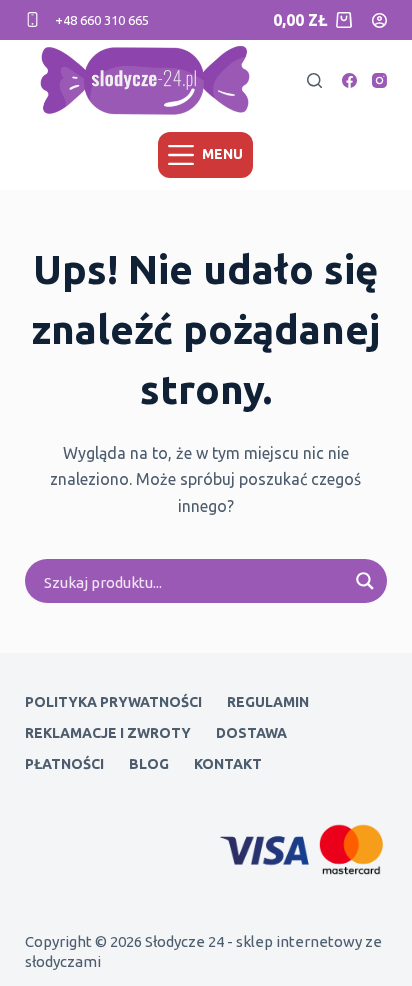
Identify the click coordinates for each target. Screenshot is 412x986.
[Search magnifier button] (365, 581)
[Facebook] (349, 80)
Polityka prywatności (113, 702)
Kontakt (228, 764)
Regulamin (268, 702)
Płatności (64, 764)
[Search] (314, 80)
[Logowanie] (379, 20)
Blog (149, 764)
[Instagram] (379, 80)
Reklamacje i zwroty (108, 733)
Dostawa (251, 733)
